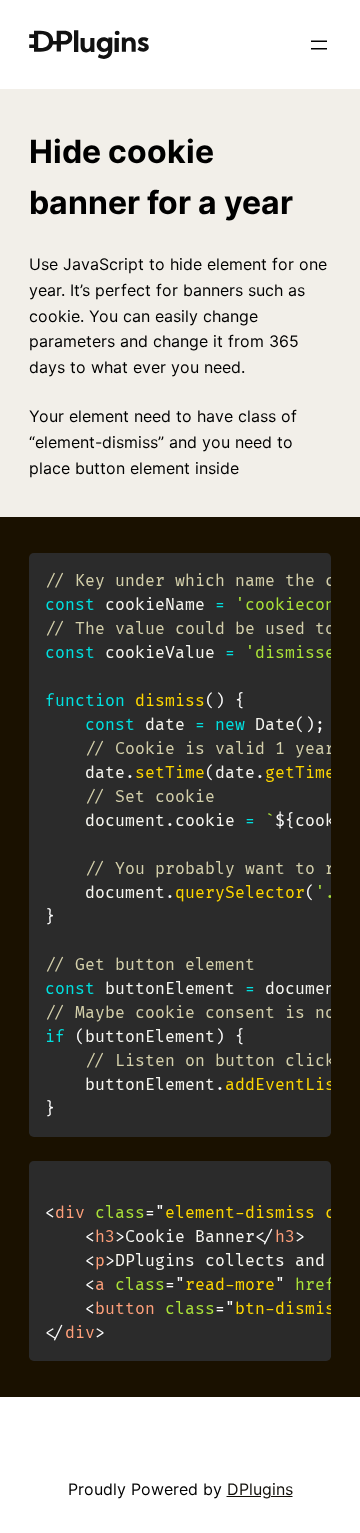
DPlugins (260, 1489)
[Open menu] (319, 45)
